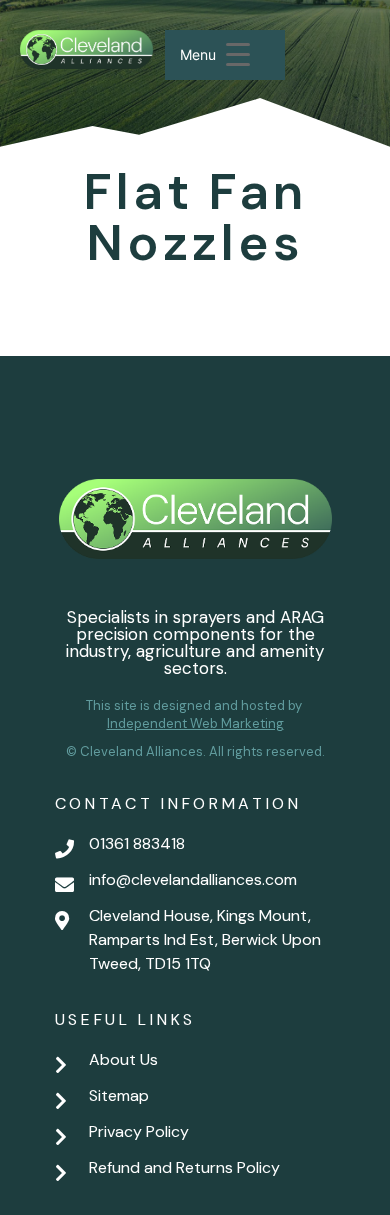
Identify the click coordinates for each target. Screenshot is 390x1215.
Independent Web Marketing (195, 723)
